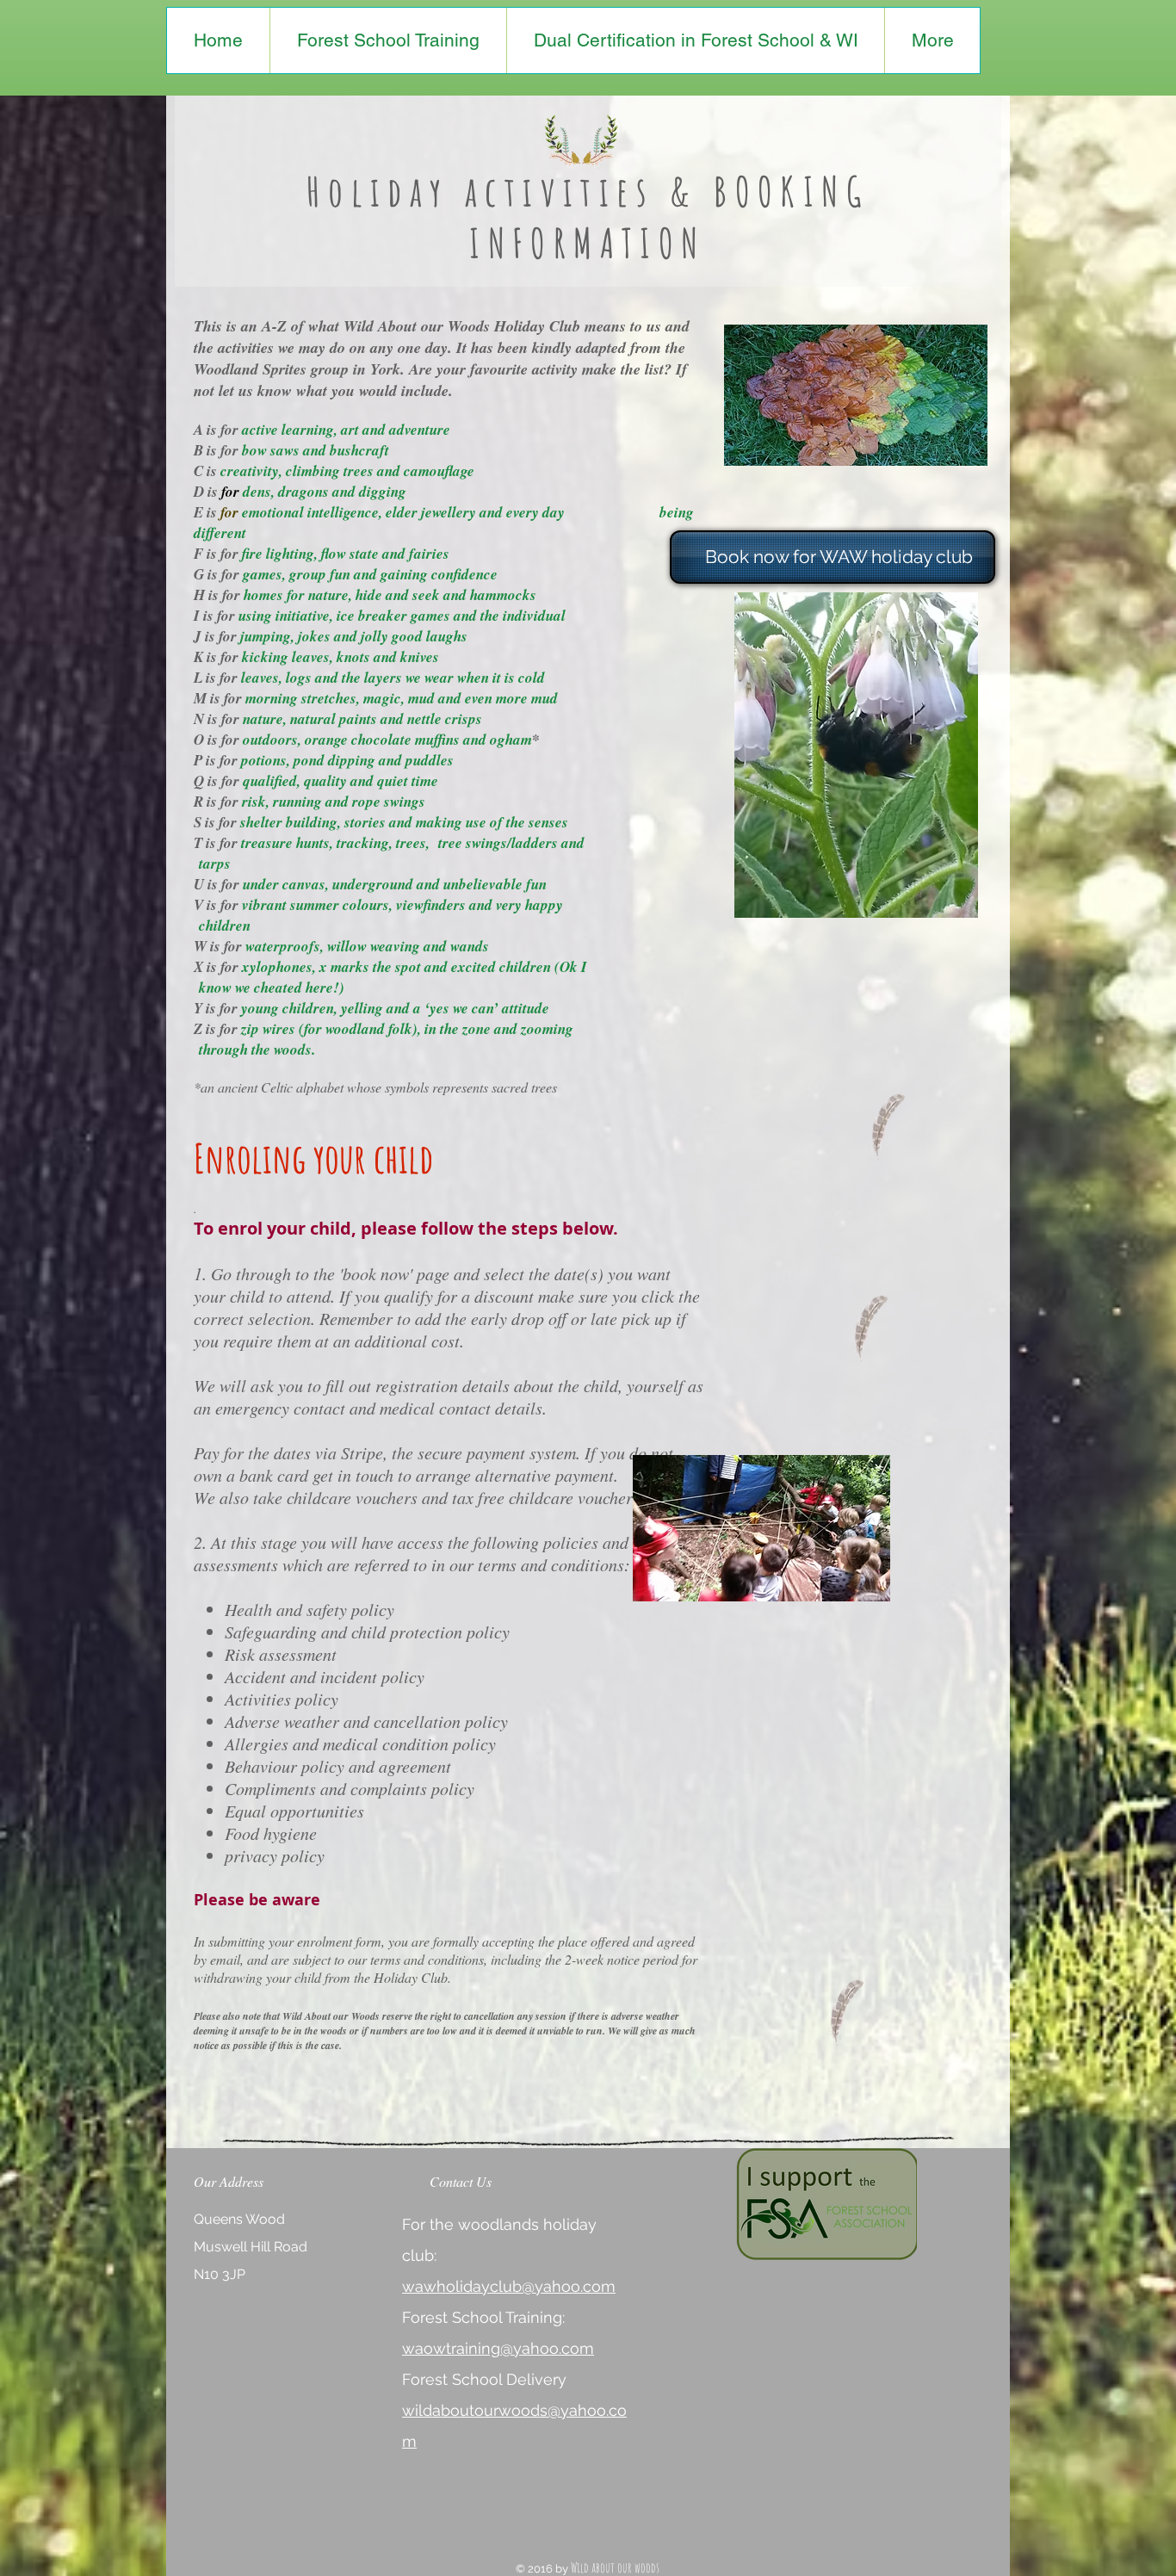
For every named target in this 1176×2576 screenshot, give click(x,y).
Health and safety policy (309, 1609)
